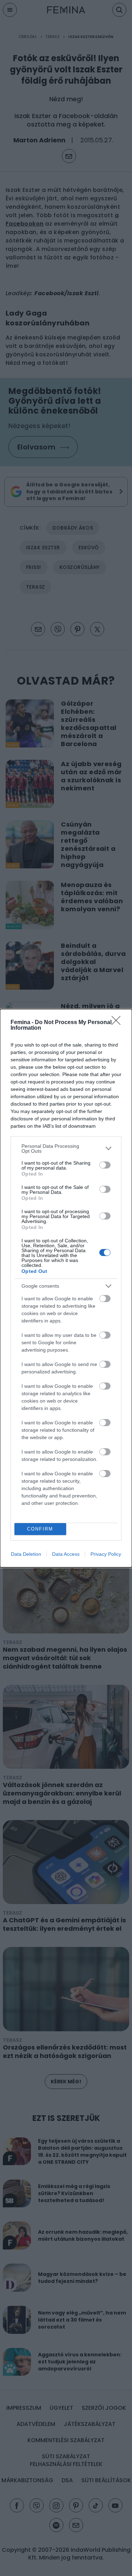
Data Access (66, 1554)
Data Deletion (26, 1554)
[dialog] (66, 1288)
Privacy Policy (106, 1554)
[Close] (118, 1023)
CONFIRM (40, 1529)
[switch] (105, 1165)
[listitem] (66, 1148)
